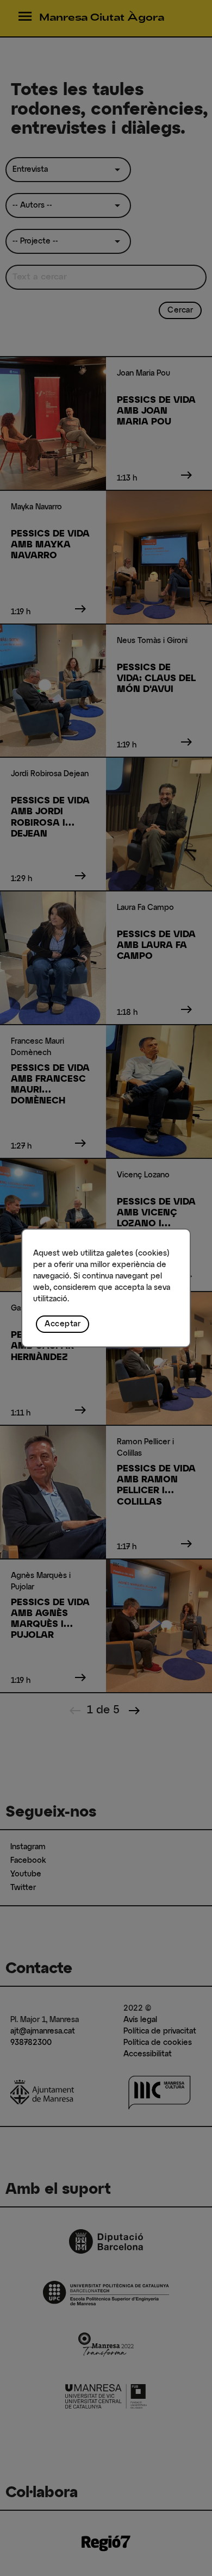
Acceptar (63, 1324)
